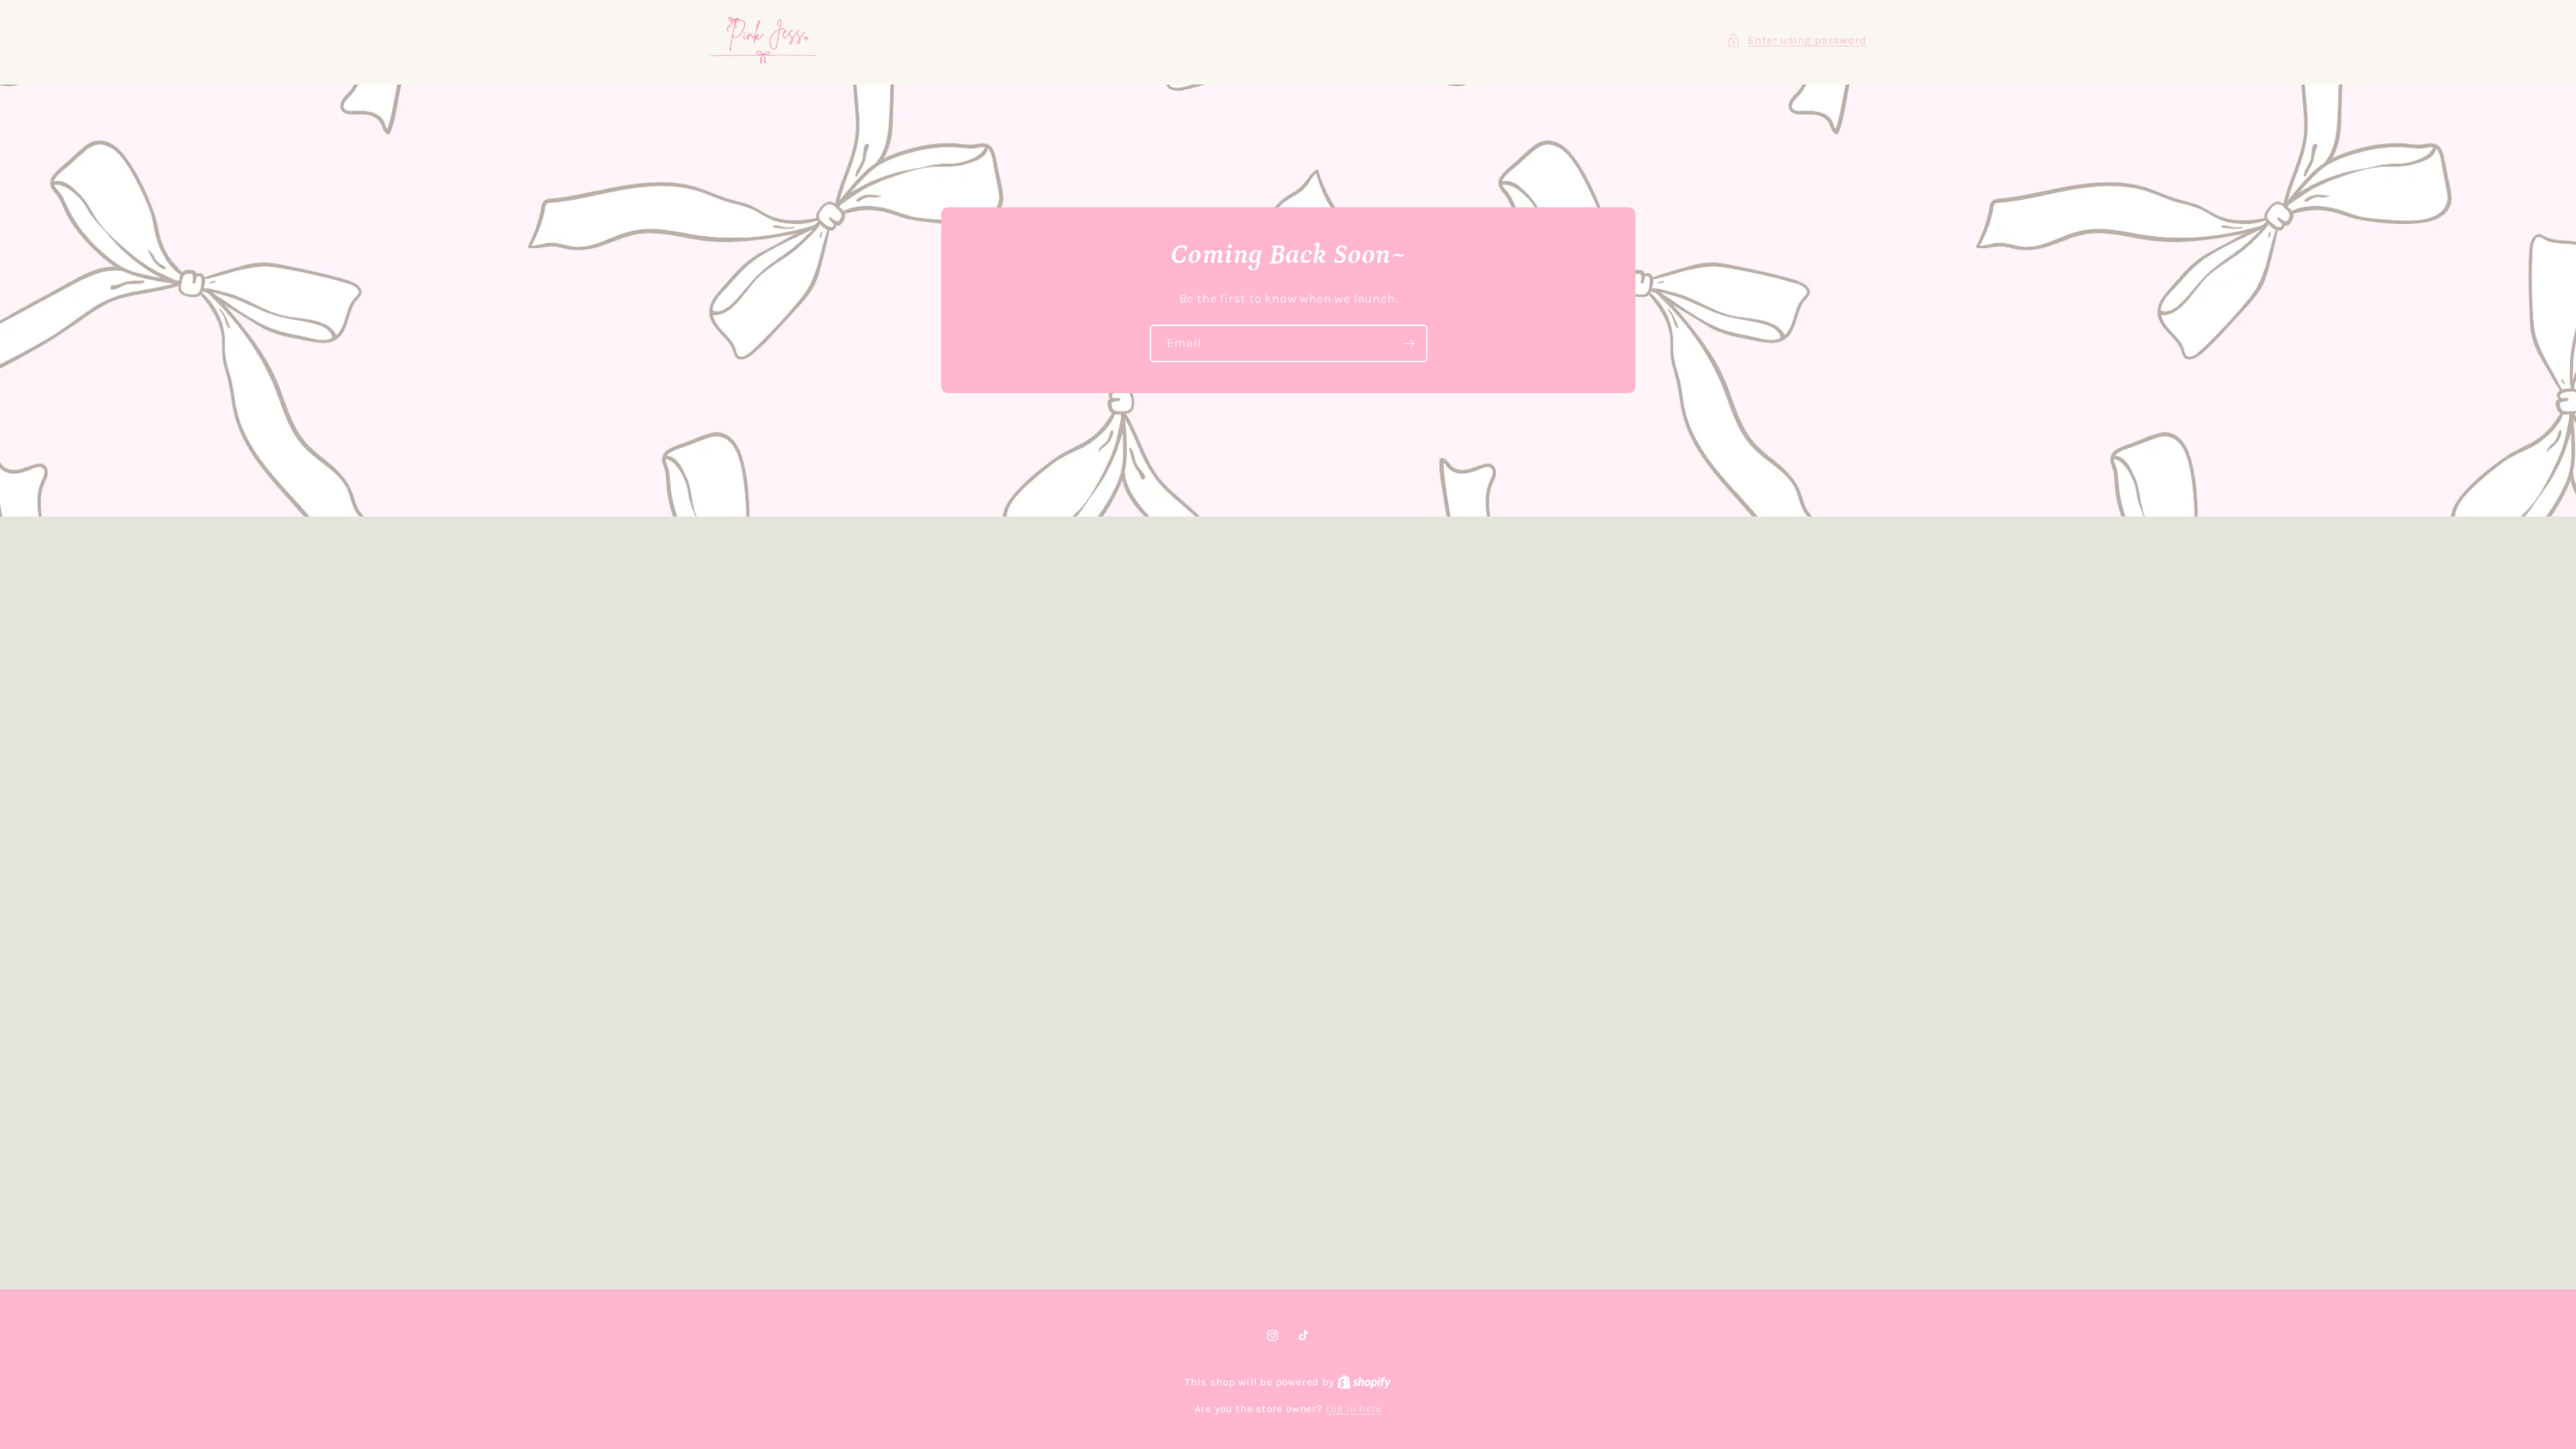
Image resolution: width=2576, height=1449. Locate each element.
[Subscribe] (1408, 344)
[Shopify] (1364, 1382)
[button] (1796, 40)
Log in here (1354, 1409)
